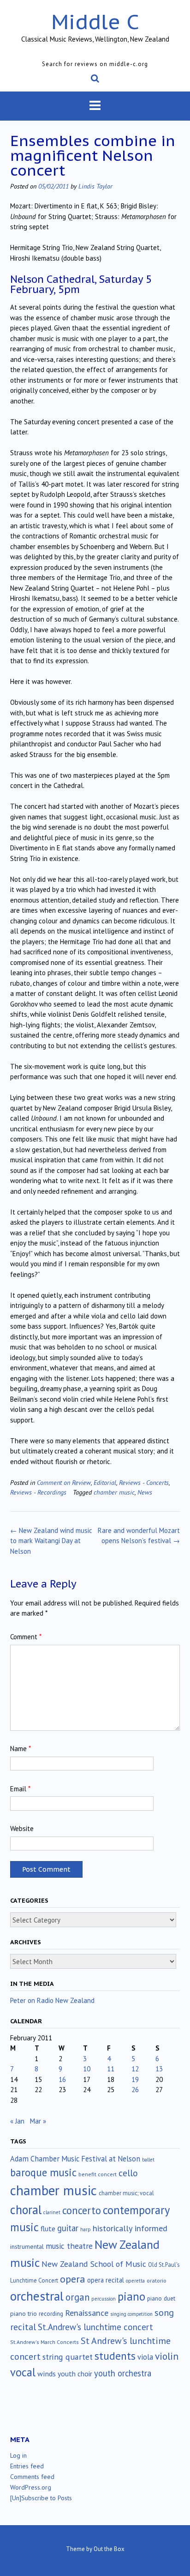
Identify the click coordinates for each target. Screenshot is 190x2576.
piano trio (24, 2314)
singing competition (131, 2314)
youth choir (75, 2374)
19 (135, 2079)
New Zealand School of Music (94, 2264)
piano (131, 2296)
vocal (23, 2372)
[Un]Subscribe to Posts (41, 2498)
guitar (68, 2228)
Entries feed (27, 2466)
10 (87, 2069)
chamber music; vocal (126, 2193)
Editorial (105, 1482)
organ (77, 2297)
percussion (104, 2299)
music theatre (69, 2246)
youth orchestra (123, 2373)
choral (26, 2210)
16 (62, 2079)
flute (48, 2228)
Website (22, 1828)
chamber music (114, 1492)
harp (86, 2229)
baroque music (43, 2172)
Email (20, 1789)
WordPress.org (31, 2487)
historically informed (130, 2228)
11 (111, 2069)
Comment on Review (64, 1482)
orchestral (37, 2296)
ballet (148, 2160)
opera (73, 2279)
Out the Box (109, 2549)
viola (145, 2357)
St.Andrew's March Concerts (45, 2342)
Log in (18, 2455)
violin (167, 2356)
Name (21, 1749)
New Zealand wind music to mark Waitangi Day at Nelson (51, 1541)
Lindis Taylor (95, 186)
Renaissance (87, 2313)
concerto (82, 2210)
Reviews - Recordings (38, 1492)
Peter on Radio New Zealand (52, 2000)
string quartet (68, 2357)
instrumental (27, 2246)
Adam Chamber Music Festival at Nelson (75, 2159)
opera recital (106, 2280)
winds (47, 2374)
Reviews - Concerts (144, 1482)
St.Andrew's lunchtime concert (95, 2327)
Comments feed (32, 2477)
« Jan (17, 2121)
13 (159, 2069)
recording (51, 2314)
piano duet (161, 2298)
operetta (135, 2281)
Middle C (95, 21)
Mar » (38, 2121)
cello (128, 2173)
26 (135, 2090)
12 (135, 2069)
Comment (26, 1637)
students (115, 2356)
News (145, 1492)
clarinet (52, 2212)
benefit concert (98, 2174)
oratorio (157, 2280)
